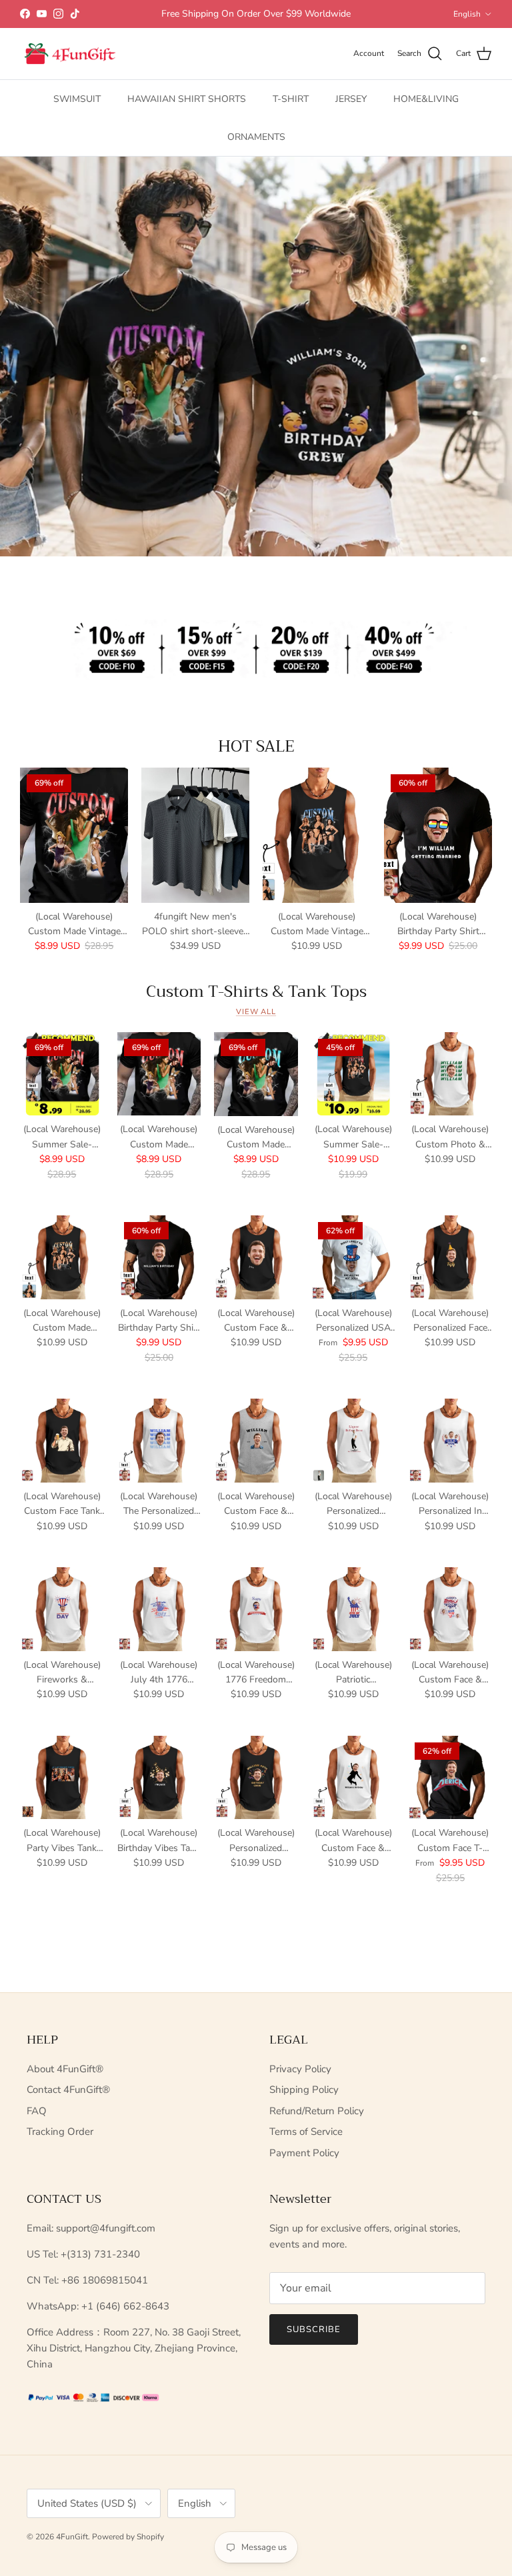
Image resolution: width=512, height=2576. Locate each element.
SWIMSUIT (77, 99)
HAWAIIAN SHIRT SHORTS (187, 99)
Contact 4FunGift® (68, 2090)
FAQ (37, 2111)
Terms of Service (306, 2132)
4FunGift (72, 2537)
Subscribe (314, 2329)
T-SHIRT (291, 99)
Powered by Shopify (128, 2537)
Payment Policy (304, 2153)
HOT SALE (256, 746)
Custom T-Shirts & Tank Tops (256, 991)
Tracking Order (60, 2132)
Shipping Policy (304, 2090)
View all (256, 1012)
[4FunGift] (70, 54)
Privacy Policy (300, 2069)
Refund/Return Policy (317, 2111)
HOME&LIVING (426, 99)
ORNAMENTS (256, 137)
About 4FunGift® (65, 2069)
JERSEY (351, 99)
